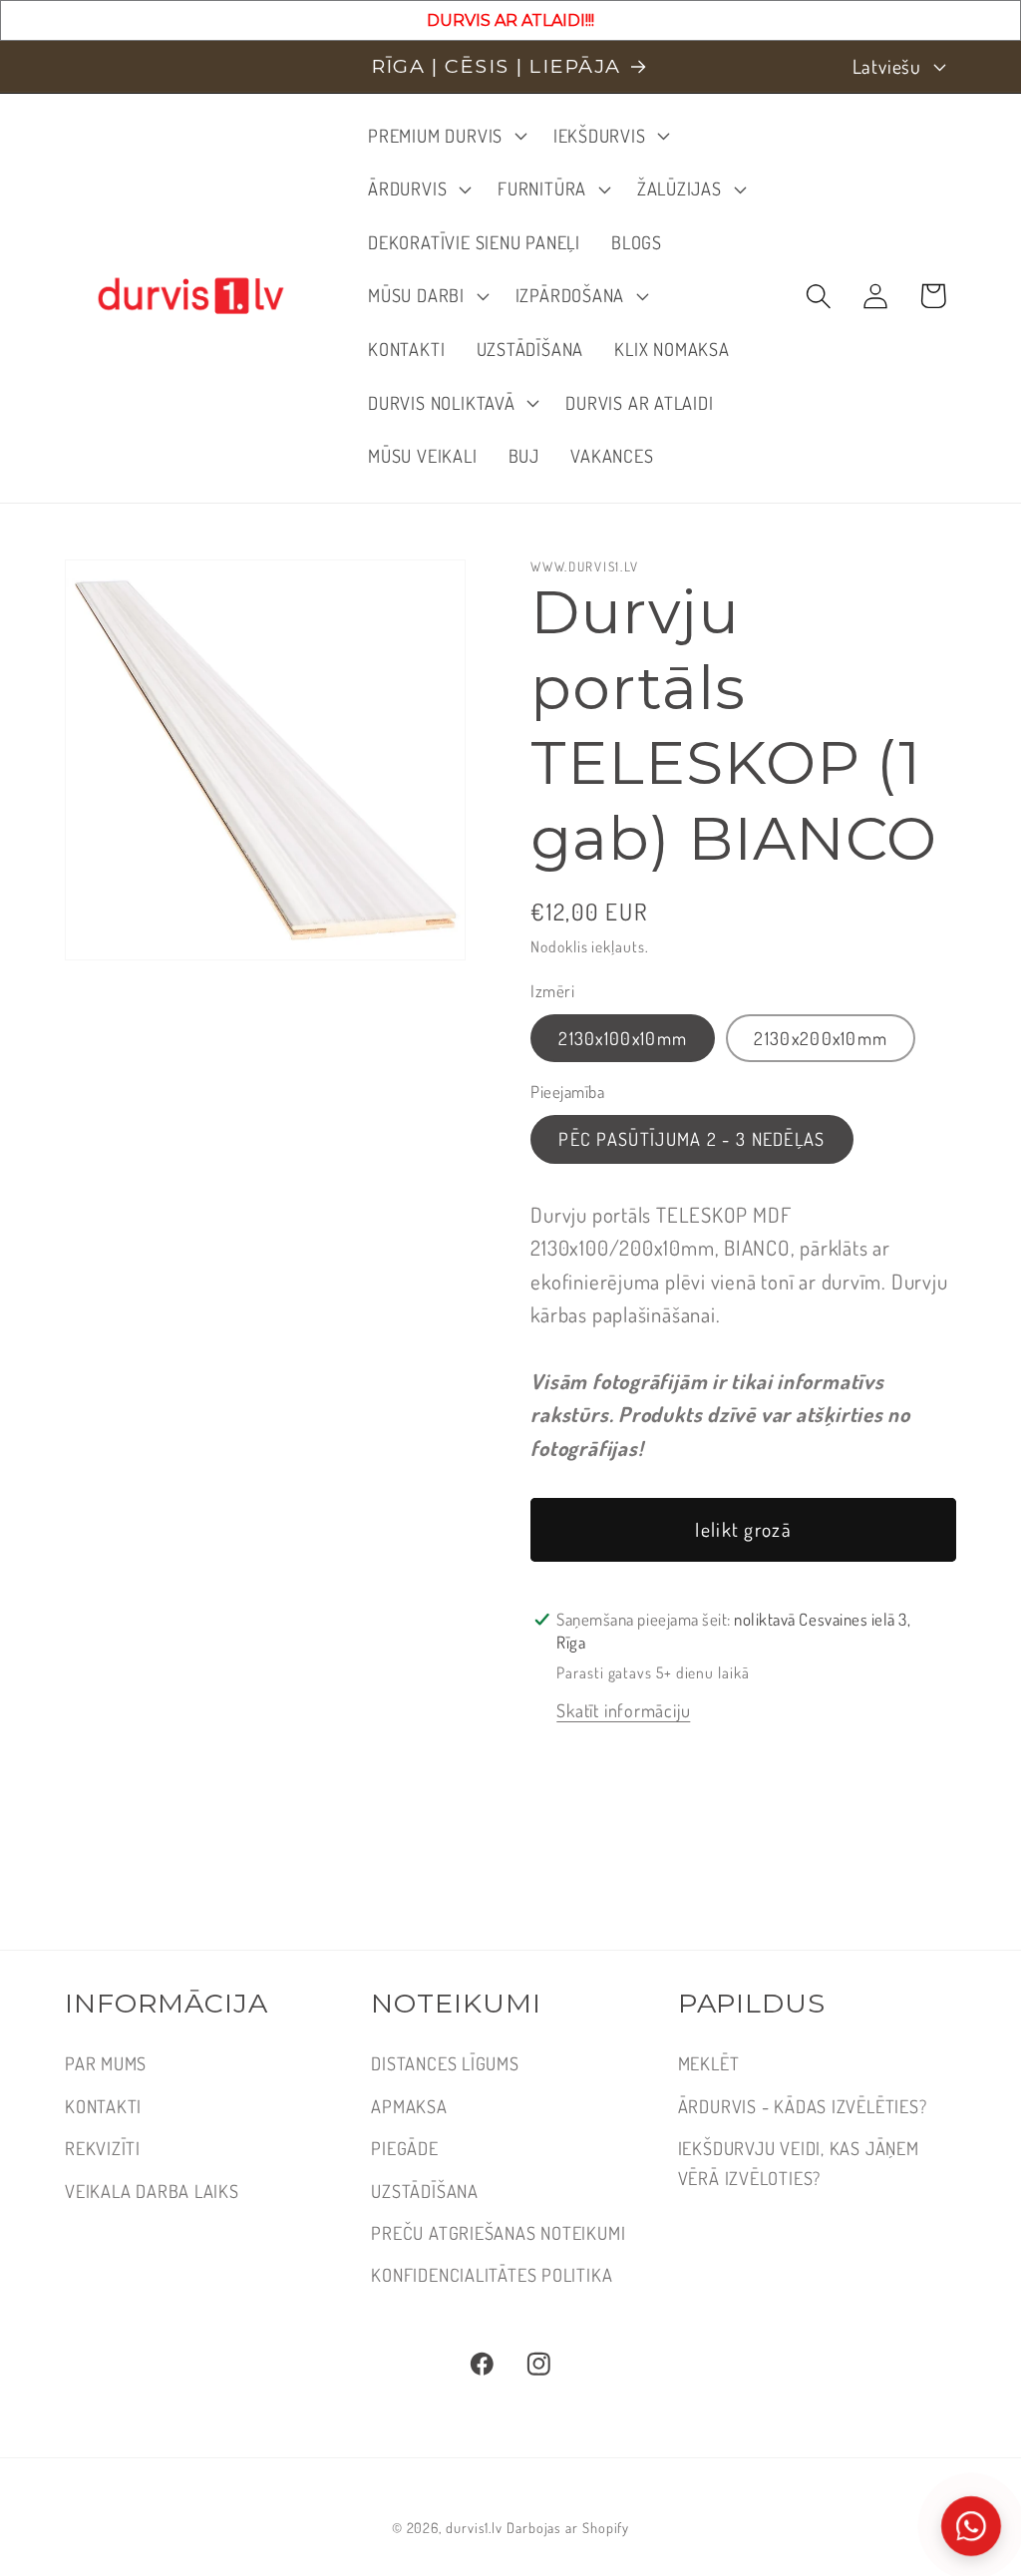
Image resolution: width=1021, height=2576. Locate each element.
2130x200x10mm (821, 1038)
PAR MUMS (106, 2063)
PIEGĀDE (404, 2148)
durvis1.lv (474, 2527)
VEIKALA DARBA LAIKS (152, 2191)
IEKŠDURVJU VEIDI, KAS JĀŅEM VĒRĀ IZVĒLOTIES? (799, 2162)
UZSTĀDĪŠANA (425, 2191)
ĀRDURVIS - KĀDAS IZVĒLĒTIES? (803, 2106)
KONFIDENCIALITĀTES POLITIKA (492, 2274)
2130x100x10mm (623, 1038)
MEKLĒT (709, 2063)
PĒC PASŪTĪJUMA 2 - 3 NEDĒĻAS (691, 1138)
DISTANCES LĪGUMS (445, 2063)
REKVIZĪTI (103, 2148)
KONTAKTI (103, 2106)
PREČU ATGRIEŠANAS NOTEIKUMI (498, 2232)
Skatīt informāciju (623, 1710)
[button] (446, 136)
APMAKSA (409, 2106)
